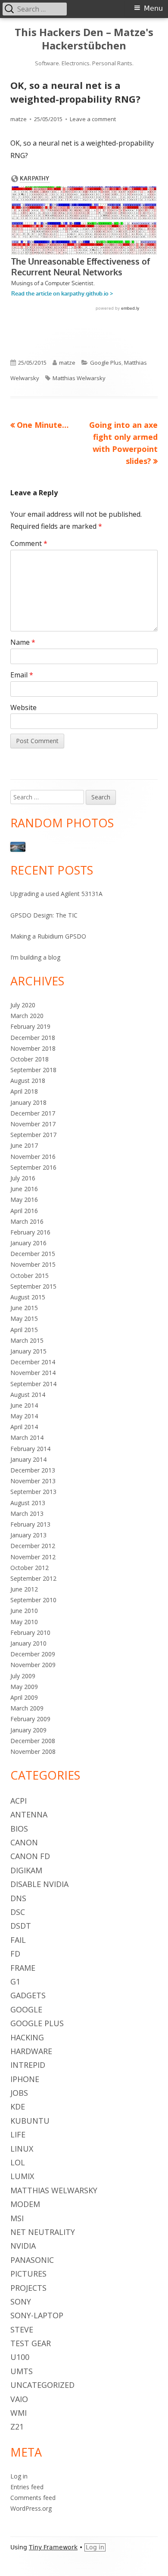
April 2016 (24, 1211)
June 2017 (24, 1145)
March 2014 (27, 1437)
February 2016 (30, 1232)
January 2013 (28, 1535)
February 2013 (30, 1524)
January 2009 (28, 1730)
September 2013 (33, 1492)
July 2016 (23, 1178)
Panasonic (32, 2260)
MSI (17, 2218)
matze (19, 119)
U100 (20, 2357)
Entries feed (27, 2487)
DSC (18, 1912)
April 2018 (24, 1091)
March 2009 (27, 1708)
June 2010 (24, 1611)
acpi (19, 1801)
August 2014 (28, 1395)
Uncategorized (42, 2385)
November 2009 (33, 1665)
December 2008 (33, 1741)
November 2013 (33, 1481)
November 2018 (33, 1048)
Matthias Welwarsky (79, 378)
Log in (19, 2476)
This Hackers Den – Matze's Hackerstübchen (84, 39)
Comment (29, 543)
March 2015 (27, 1340)
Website (23, 707)
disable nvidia (39, 1884)
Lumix (22, 2176)
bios (19, 1829)
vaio (19, 2399)
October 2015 (30, 1276)
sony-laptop (37, 2315)
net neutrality (43, 2232)
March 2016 (27, 1221)
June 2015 (24, 1308)
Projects (28, 2288)
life (18, 2134)
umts (22, 2371)
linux (22, 2149)
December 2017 (33, 1113)
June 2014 (24, 1405)
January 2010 (28, 1643)
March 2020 (27, 1016)
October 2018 (30, 1059)
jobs (19, 2093)
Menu (153, 8)
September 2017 (33, 1135)
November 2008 (33, 1751)
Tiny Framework (53, 2547)
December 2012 (33, 1546)
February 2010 (30, 1632)
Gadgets (28, 1995)
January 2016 (28, 1243)
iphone (25, 2079)
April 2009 (24, 1697)
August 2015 (28, 1297)
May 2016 (24, 1200)
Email (22, 675)
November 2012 (33, 1557)
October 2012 (30, 1568)
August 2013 (28, 1503)
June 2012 (24, 1589)
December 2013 (33, 1470)
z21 (17, 2427)
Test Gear (31, 2343)
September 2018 (33, 1070)
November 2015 (33, 1264)
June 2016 (24, 1189)
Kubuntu (30, 2121)
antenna (29, 1814)
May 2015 (24, 1318)
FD (15, 1954)
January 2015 (28, 1351)
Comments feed (33, 2498)
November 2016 (33, 1157)
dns (18, 1898)
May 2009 (24, 1687)
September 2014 (33, 1384)
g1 (15, 1982)
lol (18, 2162)
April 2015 (24, 1330)
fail (18, 1940)
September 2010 (33, 1600)
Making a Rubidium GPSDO (48, 936)
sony (21, 2302)
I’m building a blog (35, 957)
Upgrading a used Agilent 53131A (56, 894)
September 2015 (33, 1286)
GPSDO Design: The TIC (44, 915)
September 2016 (33, 1167)
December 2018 (33, 1038)
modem (25, 2204)
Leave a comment (93, 119)
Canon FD (30, 1856)
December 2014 (33, 1362)
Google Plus (106, 363)
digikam (26, 1870)
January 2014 (28, 1459)
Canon (24, 1842)
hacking (27, 2037)
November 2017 (33, 1124)
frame (23, 1968)
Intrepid (28, 2065)
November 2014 (33, 1373)
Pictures (28, 2274)
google (26, 2009)
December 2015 (33, 1254)
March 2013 (27, 1514)
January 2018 (28, 1102)
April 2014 (24, 1427)
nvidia (23, 2246)
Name (23, 642)
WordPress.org (31, 2508)
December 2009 (33, 1654)
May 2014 (24, 1416)
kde (18, 2107)
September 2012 (33, 1578)
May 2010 (24, 1622)
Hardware (31, 2051)
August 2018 (28, 1081)
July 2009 (23, 1676)
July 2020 (23, 1005)
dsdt (21, 1926)
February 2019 (30, 1026)
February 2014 (30, 1449)
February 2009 (30, 1719)
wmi (19, 2413)
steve (22, 2329)
